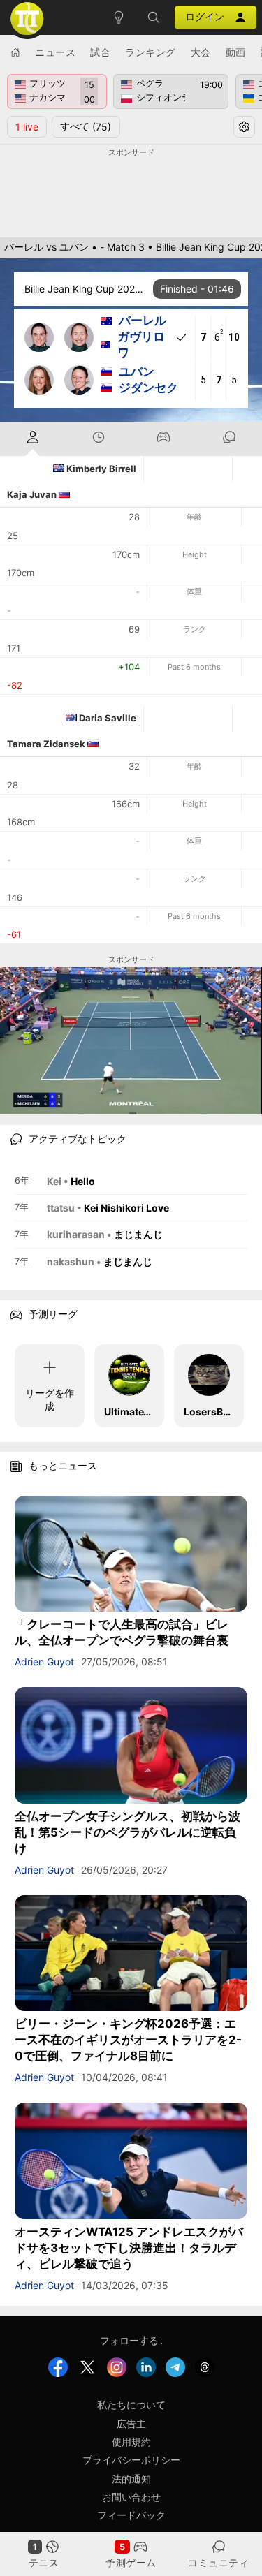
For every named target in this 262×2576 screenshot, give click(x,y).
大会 (201, 52)
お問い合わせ (131, 2497)
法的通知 (131, 2479)
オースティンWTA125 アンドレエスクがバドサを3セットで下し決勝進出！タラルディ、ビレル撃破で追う (129, 2248)
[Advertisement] (131, 193)
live (27, 127)
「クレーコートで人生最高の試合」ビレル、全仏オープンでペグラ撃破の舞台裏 (122, 1632)
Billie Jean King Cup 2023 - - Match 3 (85, 289)
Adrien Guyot (44, 1662)
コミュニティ (218, 2562)
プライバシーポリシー (131, 2460)
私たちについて (131, 2405)
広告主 (131, 2423)
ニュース (55, 52)
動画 (236, 52)
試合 (100, 52)
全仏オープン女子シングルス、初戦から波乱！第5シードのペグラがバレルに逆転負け (128, 1832)
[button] (154, 17)
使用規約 (131, 2442)
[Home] (15, 52)
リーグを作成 (50, 1399)
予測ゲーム (131, 2562)
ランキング (151, 52)
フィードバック (131, 2515)
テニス (44, 2562)
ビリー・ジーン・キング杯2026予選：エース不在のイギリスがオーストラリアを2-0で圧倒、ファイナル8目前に (128, 2040)
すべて (86, 126)
